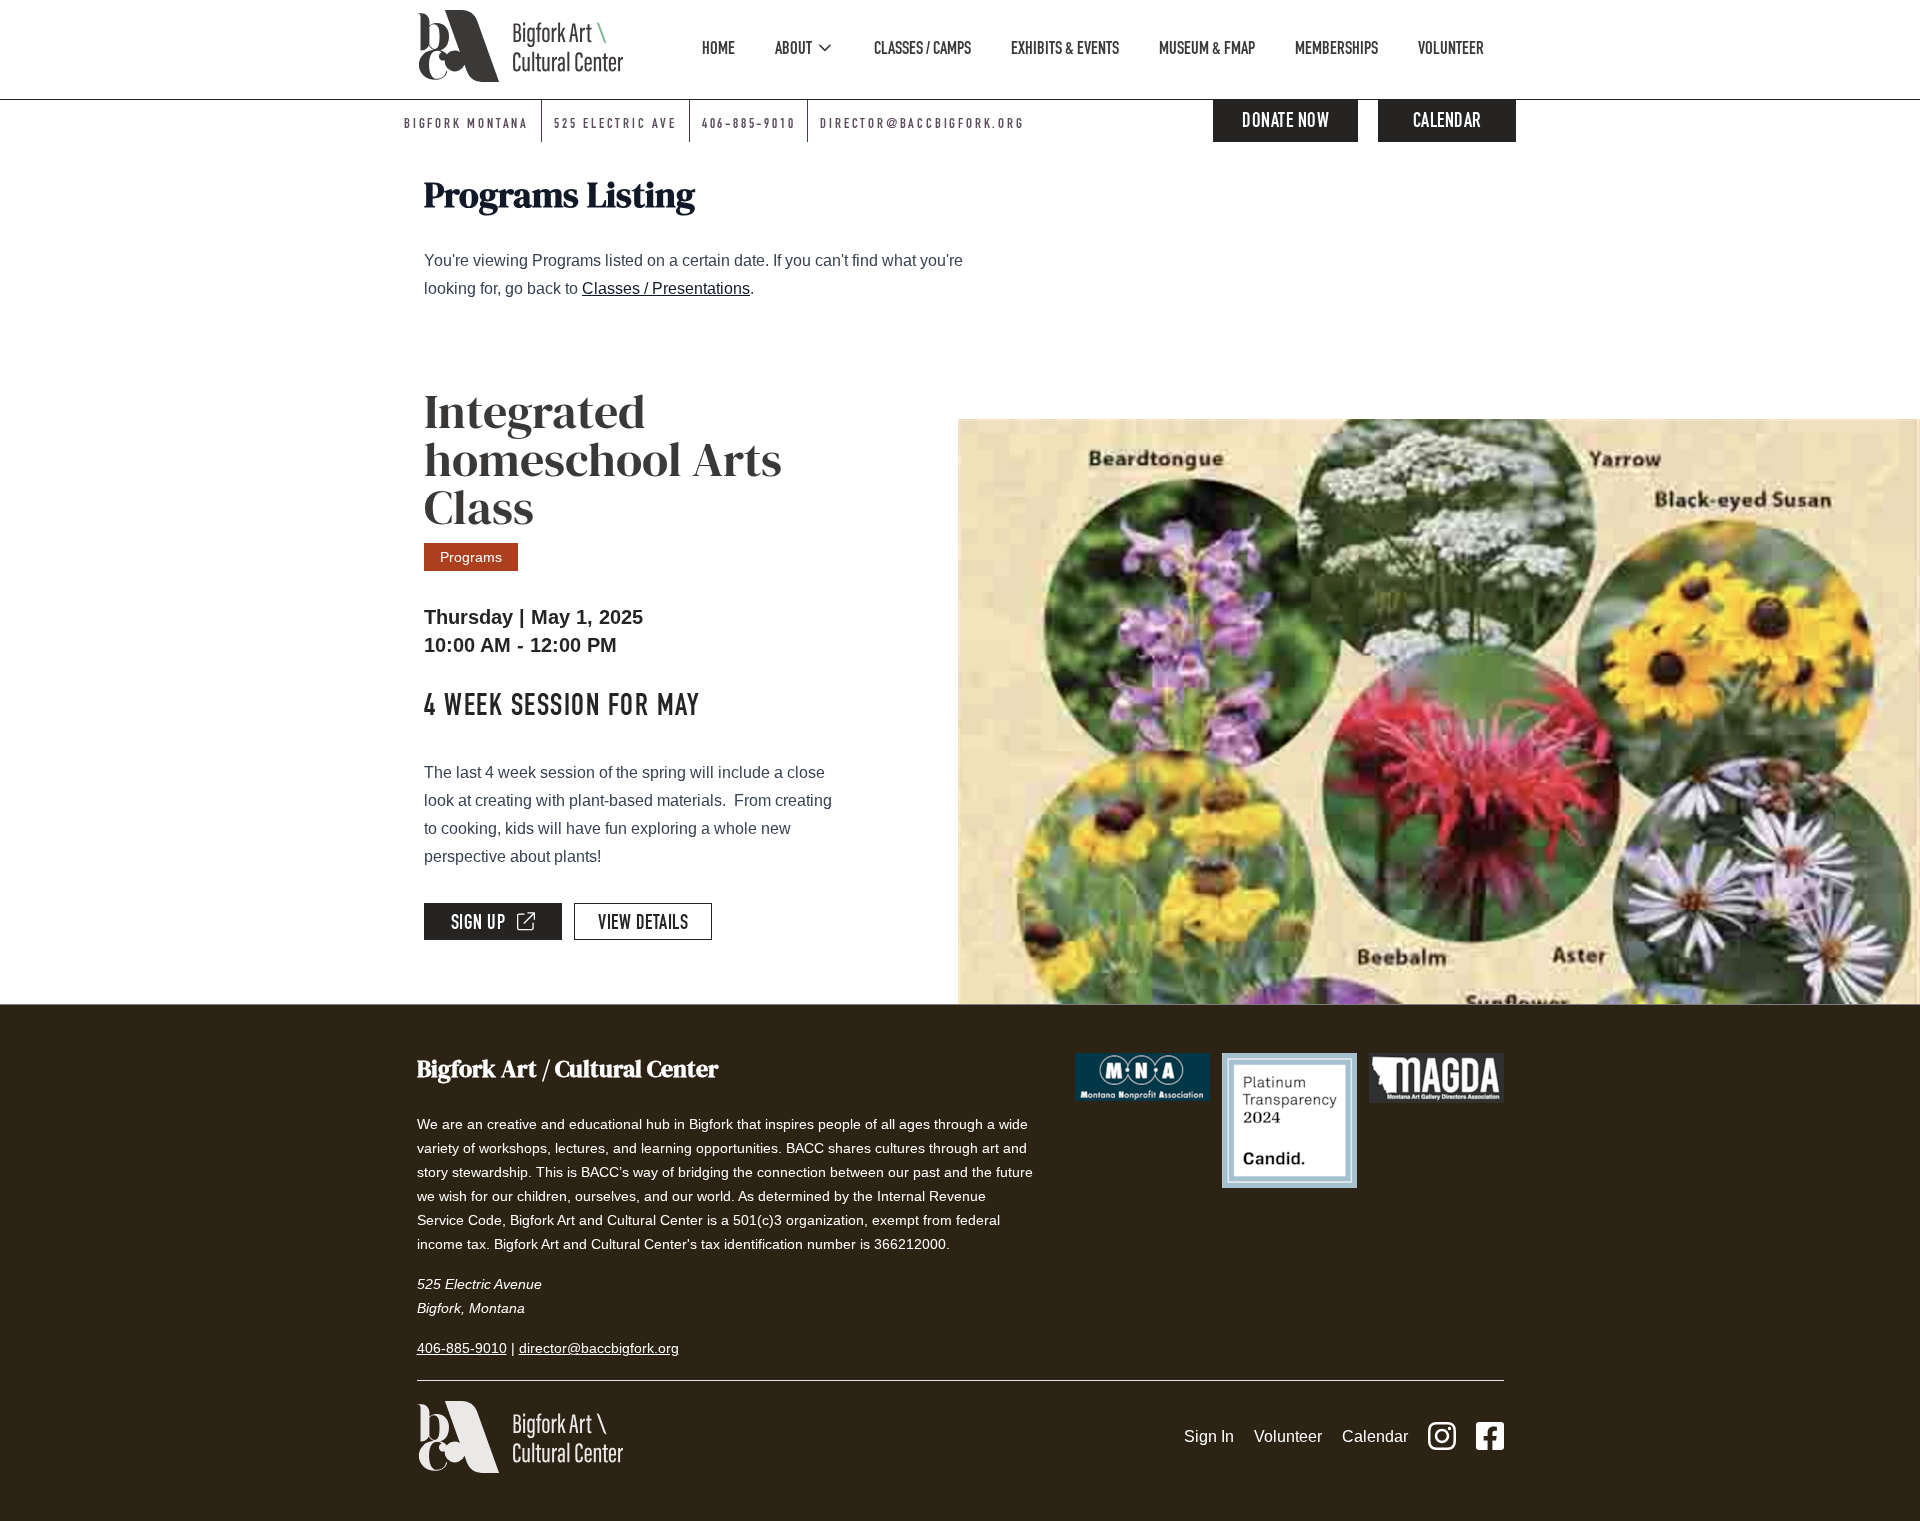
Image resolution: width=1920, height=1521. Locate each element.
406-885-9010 (749, 125)
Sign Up (478, 925)
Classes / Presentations (666, 288)
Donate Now (1285, 123)
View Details (643, 925)
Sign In (1209, 1436)
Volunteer (1288, 1436)
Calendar (1447, 123)
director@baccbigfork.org (922, 125)
